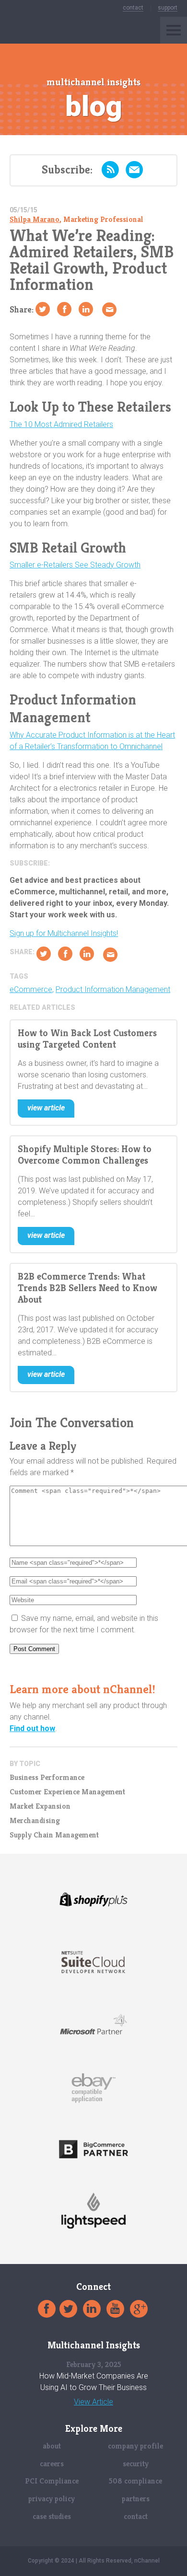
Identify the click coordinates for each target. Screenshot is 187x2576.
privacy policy (52, 2499)
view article (46, 1108)
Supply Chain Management (54, 1835)
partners (136, 2499)
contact (133, 8)
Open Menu (174, 30)
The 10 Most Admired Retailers (61, 424)
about (52, 2446)
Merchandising (35, 1821)
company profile (135, 2446)
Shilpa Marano (35, 219)
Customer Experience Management (67, 1792)
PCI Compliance (52, 2481)
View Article (93, 2402)
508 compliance (135, 2481)
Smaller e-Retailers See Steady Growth (75, 565)
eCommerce (31, 990)
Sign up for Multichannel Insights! (64, 933)
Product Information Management (113, 990)
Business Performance (47, 1778)
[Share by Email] (109, 310)
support (168, 8)
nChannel (30, 30)
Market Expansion (40, 1806)
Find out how (32, 1728)
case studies (52, 2516)
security (136, 2464)
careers (52, 2464)
